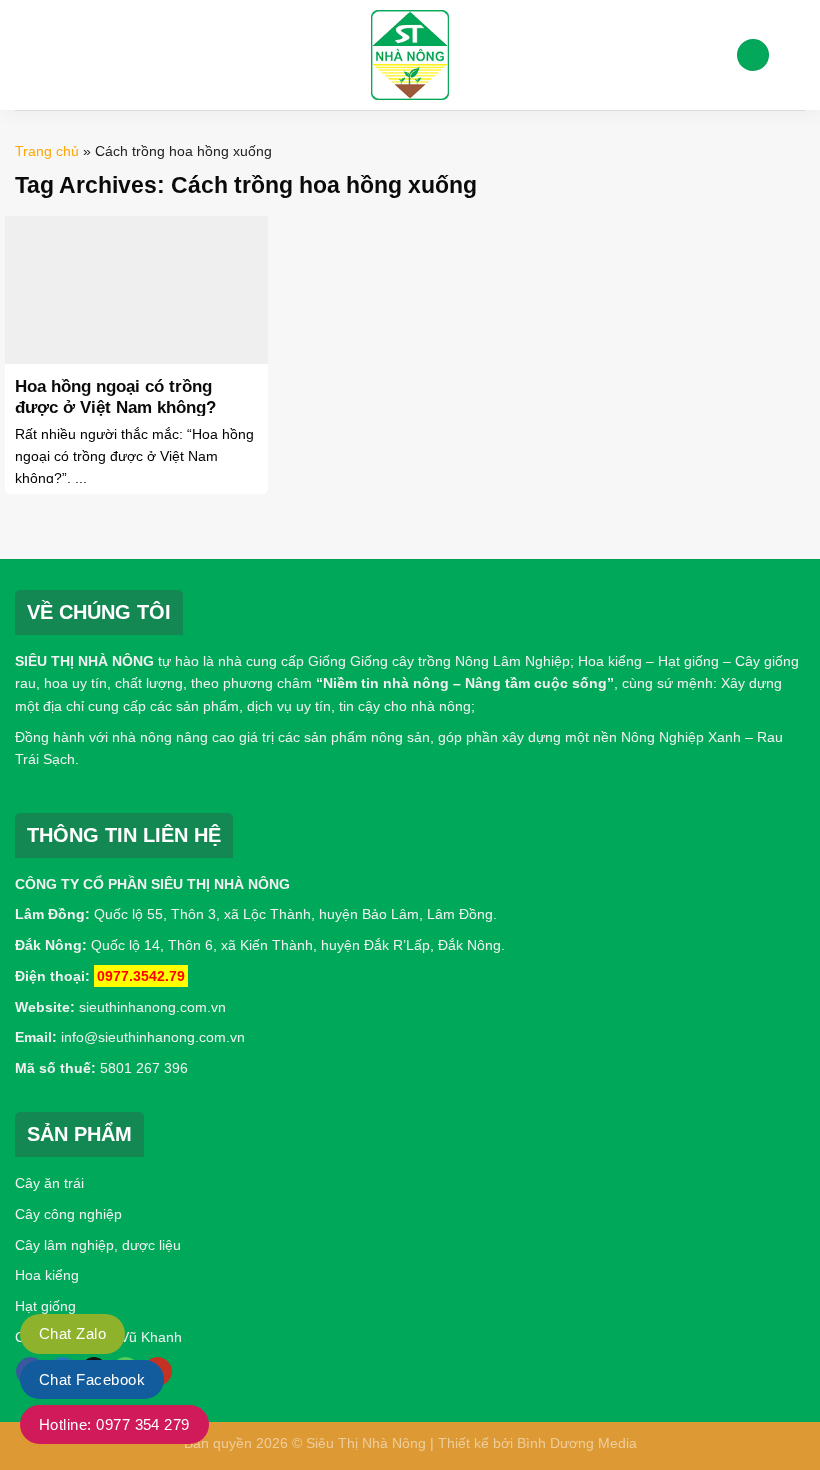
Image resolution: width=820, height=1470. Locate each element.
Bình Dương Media (577, 1443)
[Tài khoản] (753, 55)
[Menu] (27, 54)
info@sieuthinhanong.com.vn (153, 1037)
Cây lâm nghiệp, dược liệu (98, 1245)
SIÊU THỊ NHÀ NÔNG (84, 661)
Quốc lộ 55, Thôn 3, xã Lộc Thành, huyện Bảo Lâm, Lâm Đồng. (295, 914)
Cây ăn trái (49, 1183)
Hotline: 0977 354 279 (114, 1424)
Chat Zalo (72, 1333)
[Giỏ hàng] (795, 55)
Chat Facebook (92, 1379)
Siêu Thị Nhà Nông (366, 1443)
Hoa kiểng (47, 1275)
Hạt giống (45, 1306)
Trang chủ (47, 151)
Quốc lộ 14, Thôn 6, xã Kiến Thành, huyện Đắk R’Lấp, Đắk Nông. (296, 945)
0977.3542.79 (141, 976)
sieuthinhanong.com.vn (152, 1007)
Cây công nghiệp (68, 1214)
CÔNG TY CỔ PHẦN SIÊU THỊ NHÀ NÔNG (152, 884)
